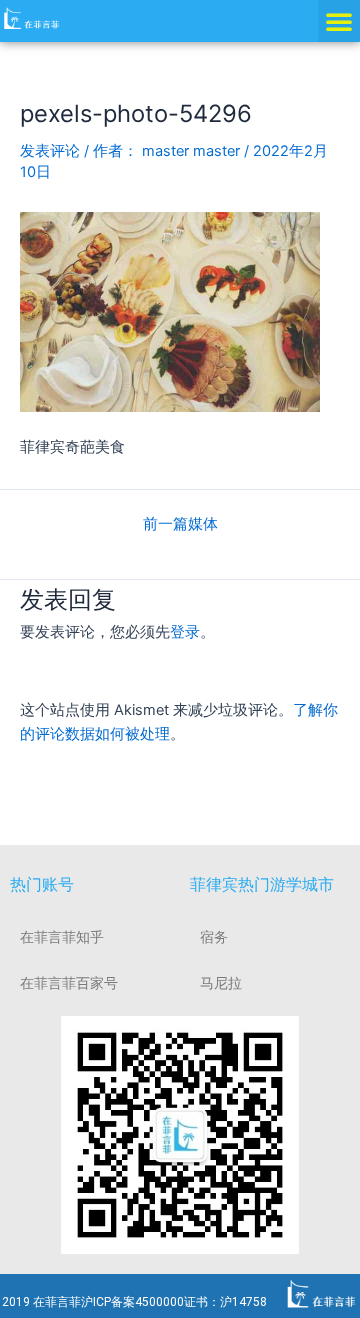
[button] (339, 21)
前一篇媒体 (180, 524)
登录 (185, 632)
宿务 (214, 937)
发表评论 (50, 151)
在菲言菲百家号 (69, 983)
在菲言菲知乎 (62, 937)
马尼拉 (221, 983)
